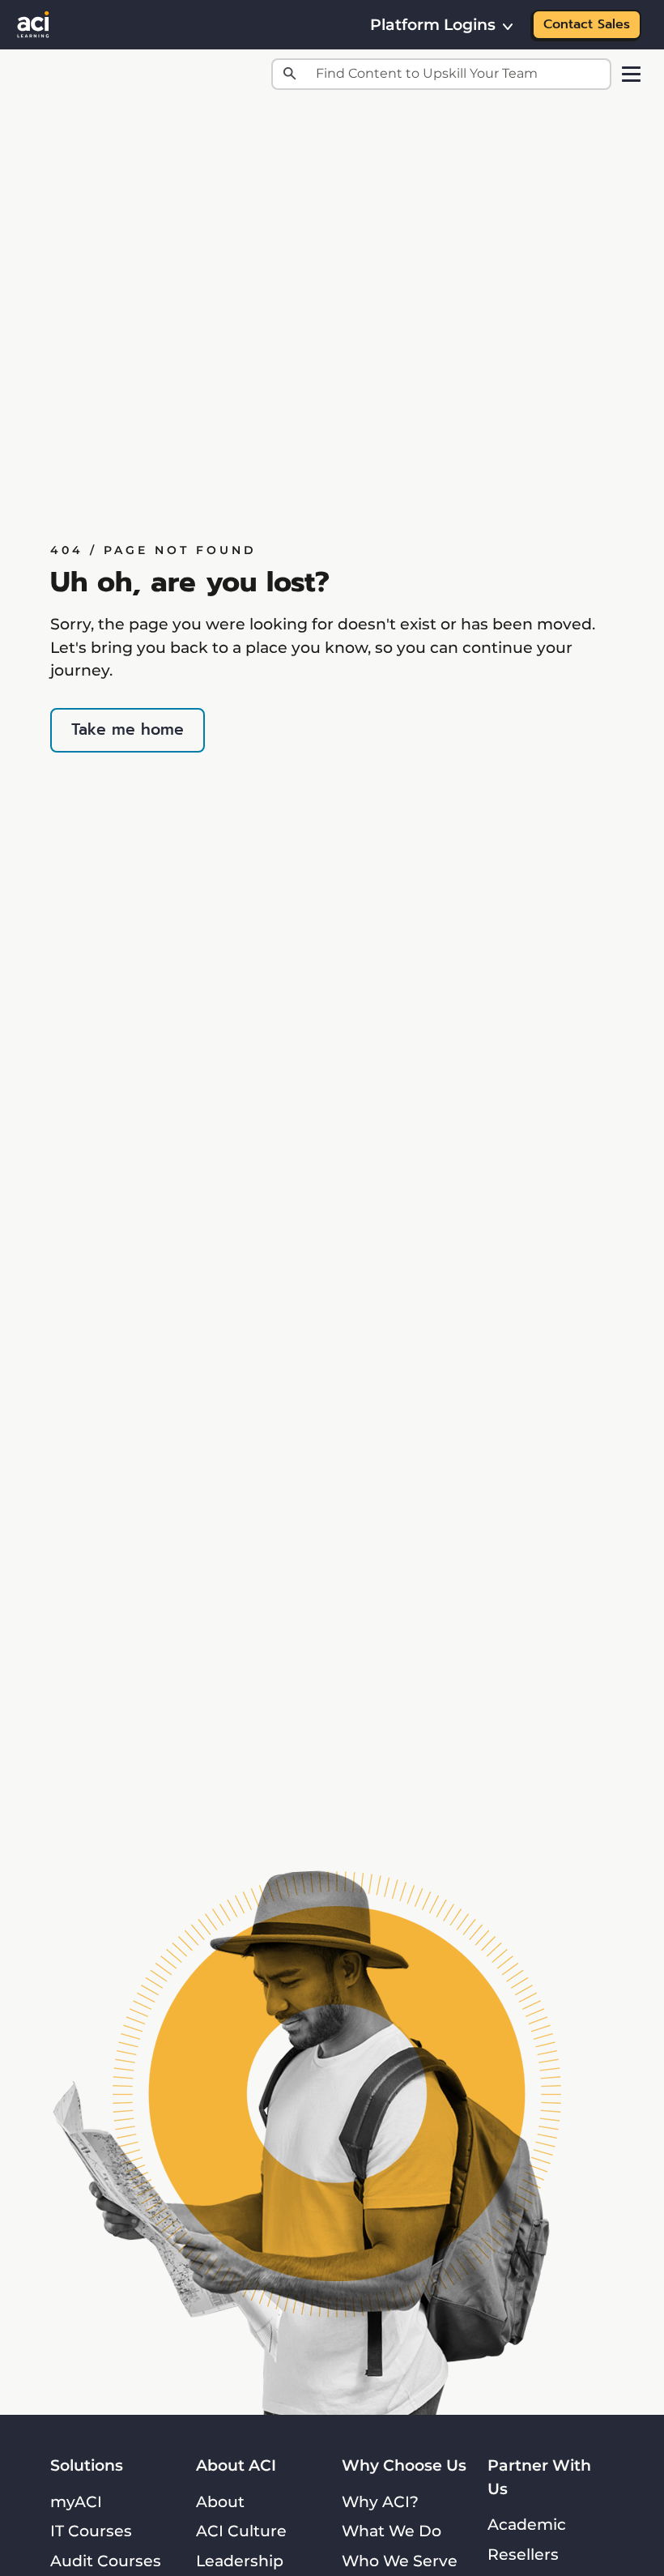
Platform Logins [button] (433, 24)
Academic (527, 2524)
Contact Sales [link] (587, 24)
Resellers (523, 2554)
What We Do (392, 2531)
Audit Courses (106, 2561)
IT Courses (91, 2531)
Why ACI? (380, 2501)
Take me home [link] (128, 729)
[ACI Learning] (33, 23)
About (220, 2501)
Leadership (240, 2561)
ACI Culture (241, 2531)
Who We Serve (400, 2561)
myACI (76, 2501)
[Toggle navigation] (631, 74)
